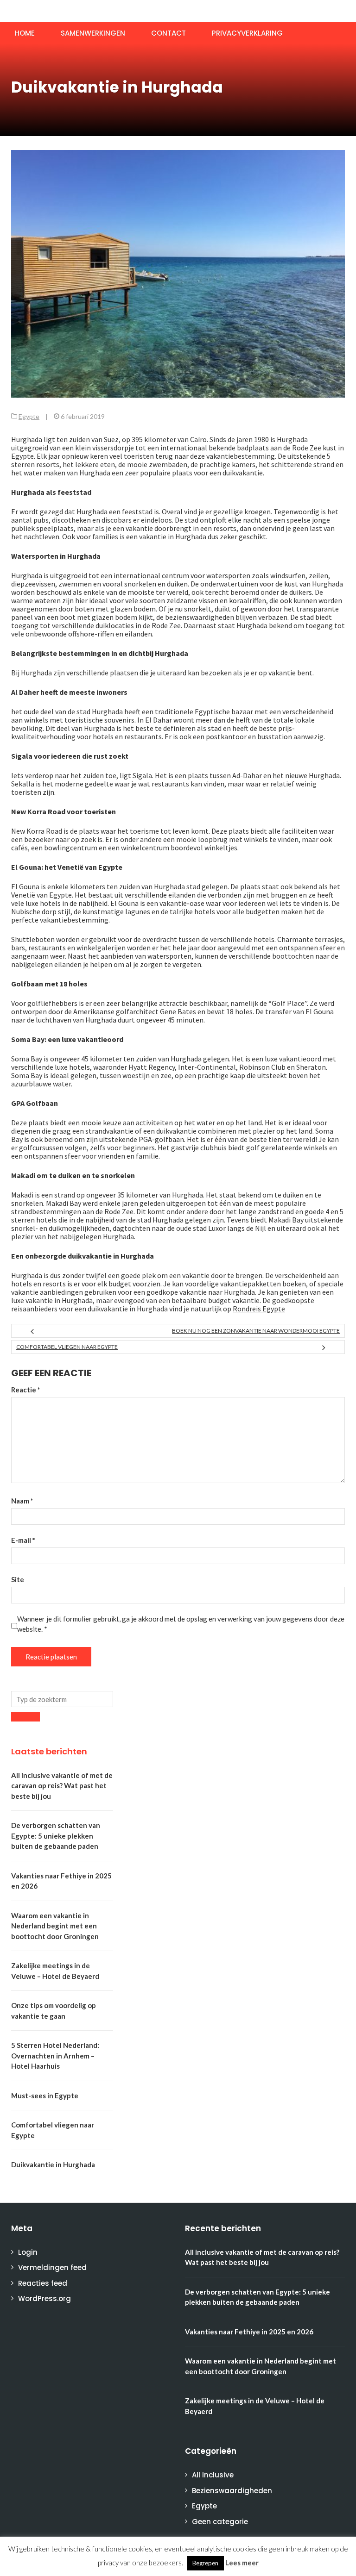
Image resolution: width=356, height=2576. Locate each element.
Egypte (29, 416)
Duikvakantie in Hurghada (53, 2164)
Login (28, 2252)
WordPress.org (44, 2298)
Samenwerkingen (93, 33)
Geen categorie (220, 2522)
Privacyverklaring (247, 33)
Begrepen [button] (205, 2563)
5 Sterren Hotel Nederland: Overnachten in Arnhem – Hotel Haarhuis (55, 2055)
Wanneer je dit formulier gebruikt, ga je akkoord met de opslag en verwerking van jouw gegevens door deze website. (181, 1624)
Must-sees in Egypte (45, 2096)
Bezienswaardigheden (232, 2491)
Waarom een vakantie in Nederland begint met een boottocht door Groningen (55, 1926)
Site (18, 1579)
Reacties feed (43, 2283)
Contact (168, 33)
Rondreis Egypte (259, 1309)
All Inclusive (213, 2475)
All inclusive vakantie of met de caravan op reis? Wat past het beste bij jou (62, 1786)
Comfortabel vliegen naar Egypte (67, 1347)
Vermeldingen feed (52, 2267)
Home (25, 33)
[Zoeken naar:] (62, 1699)
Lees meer (242, 2563)
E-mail (23, 1540)
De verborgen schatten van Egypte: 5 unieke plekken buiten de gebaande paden (56, 1836)
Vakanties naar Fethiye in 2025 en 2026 (249, 2332)
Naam (22, 1501)
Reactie (26, 1390)
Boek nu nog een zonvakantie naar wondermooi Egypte (256, 1331)
